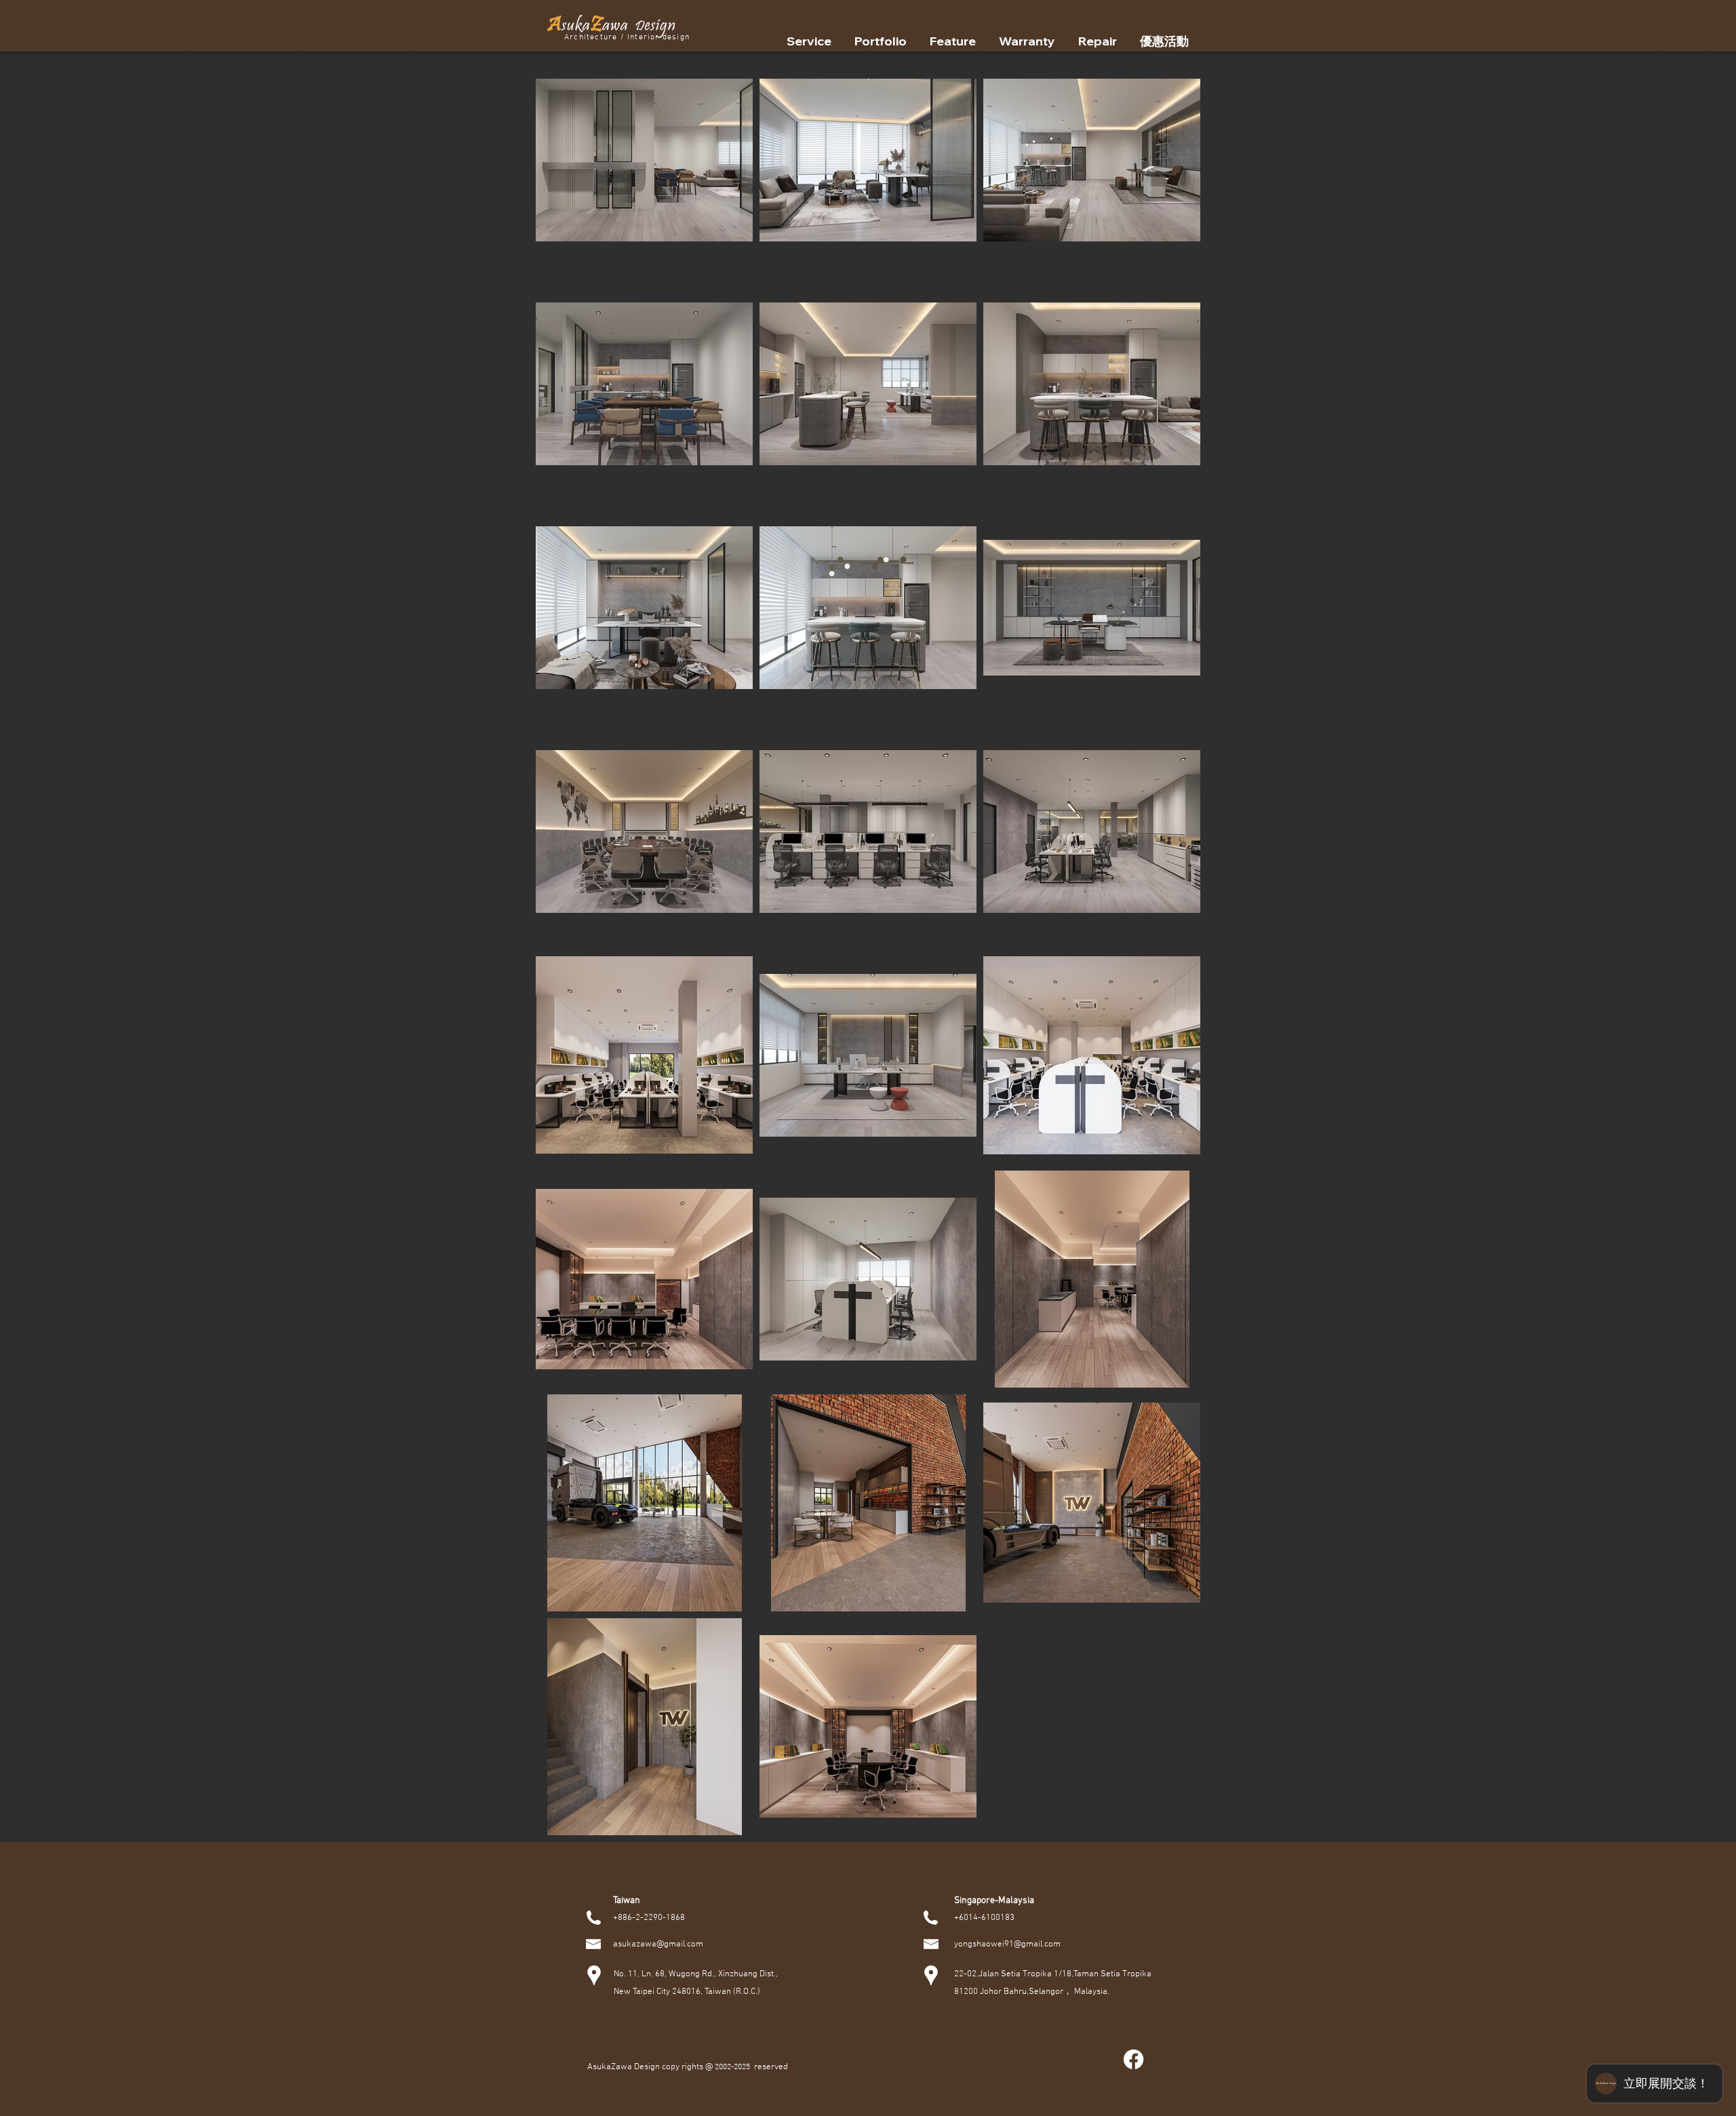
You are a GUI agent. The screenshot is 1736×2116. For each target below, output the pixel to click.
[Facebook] (1133, 2059)
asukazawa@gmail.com (658, 1944)
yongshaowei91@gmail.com (1007, 1944)
